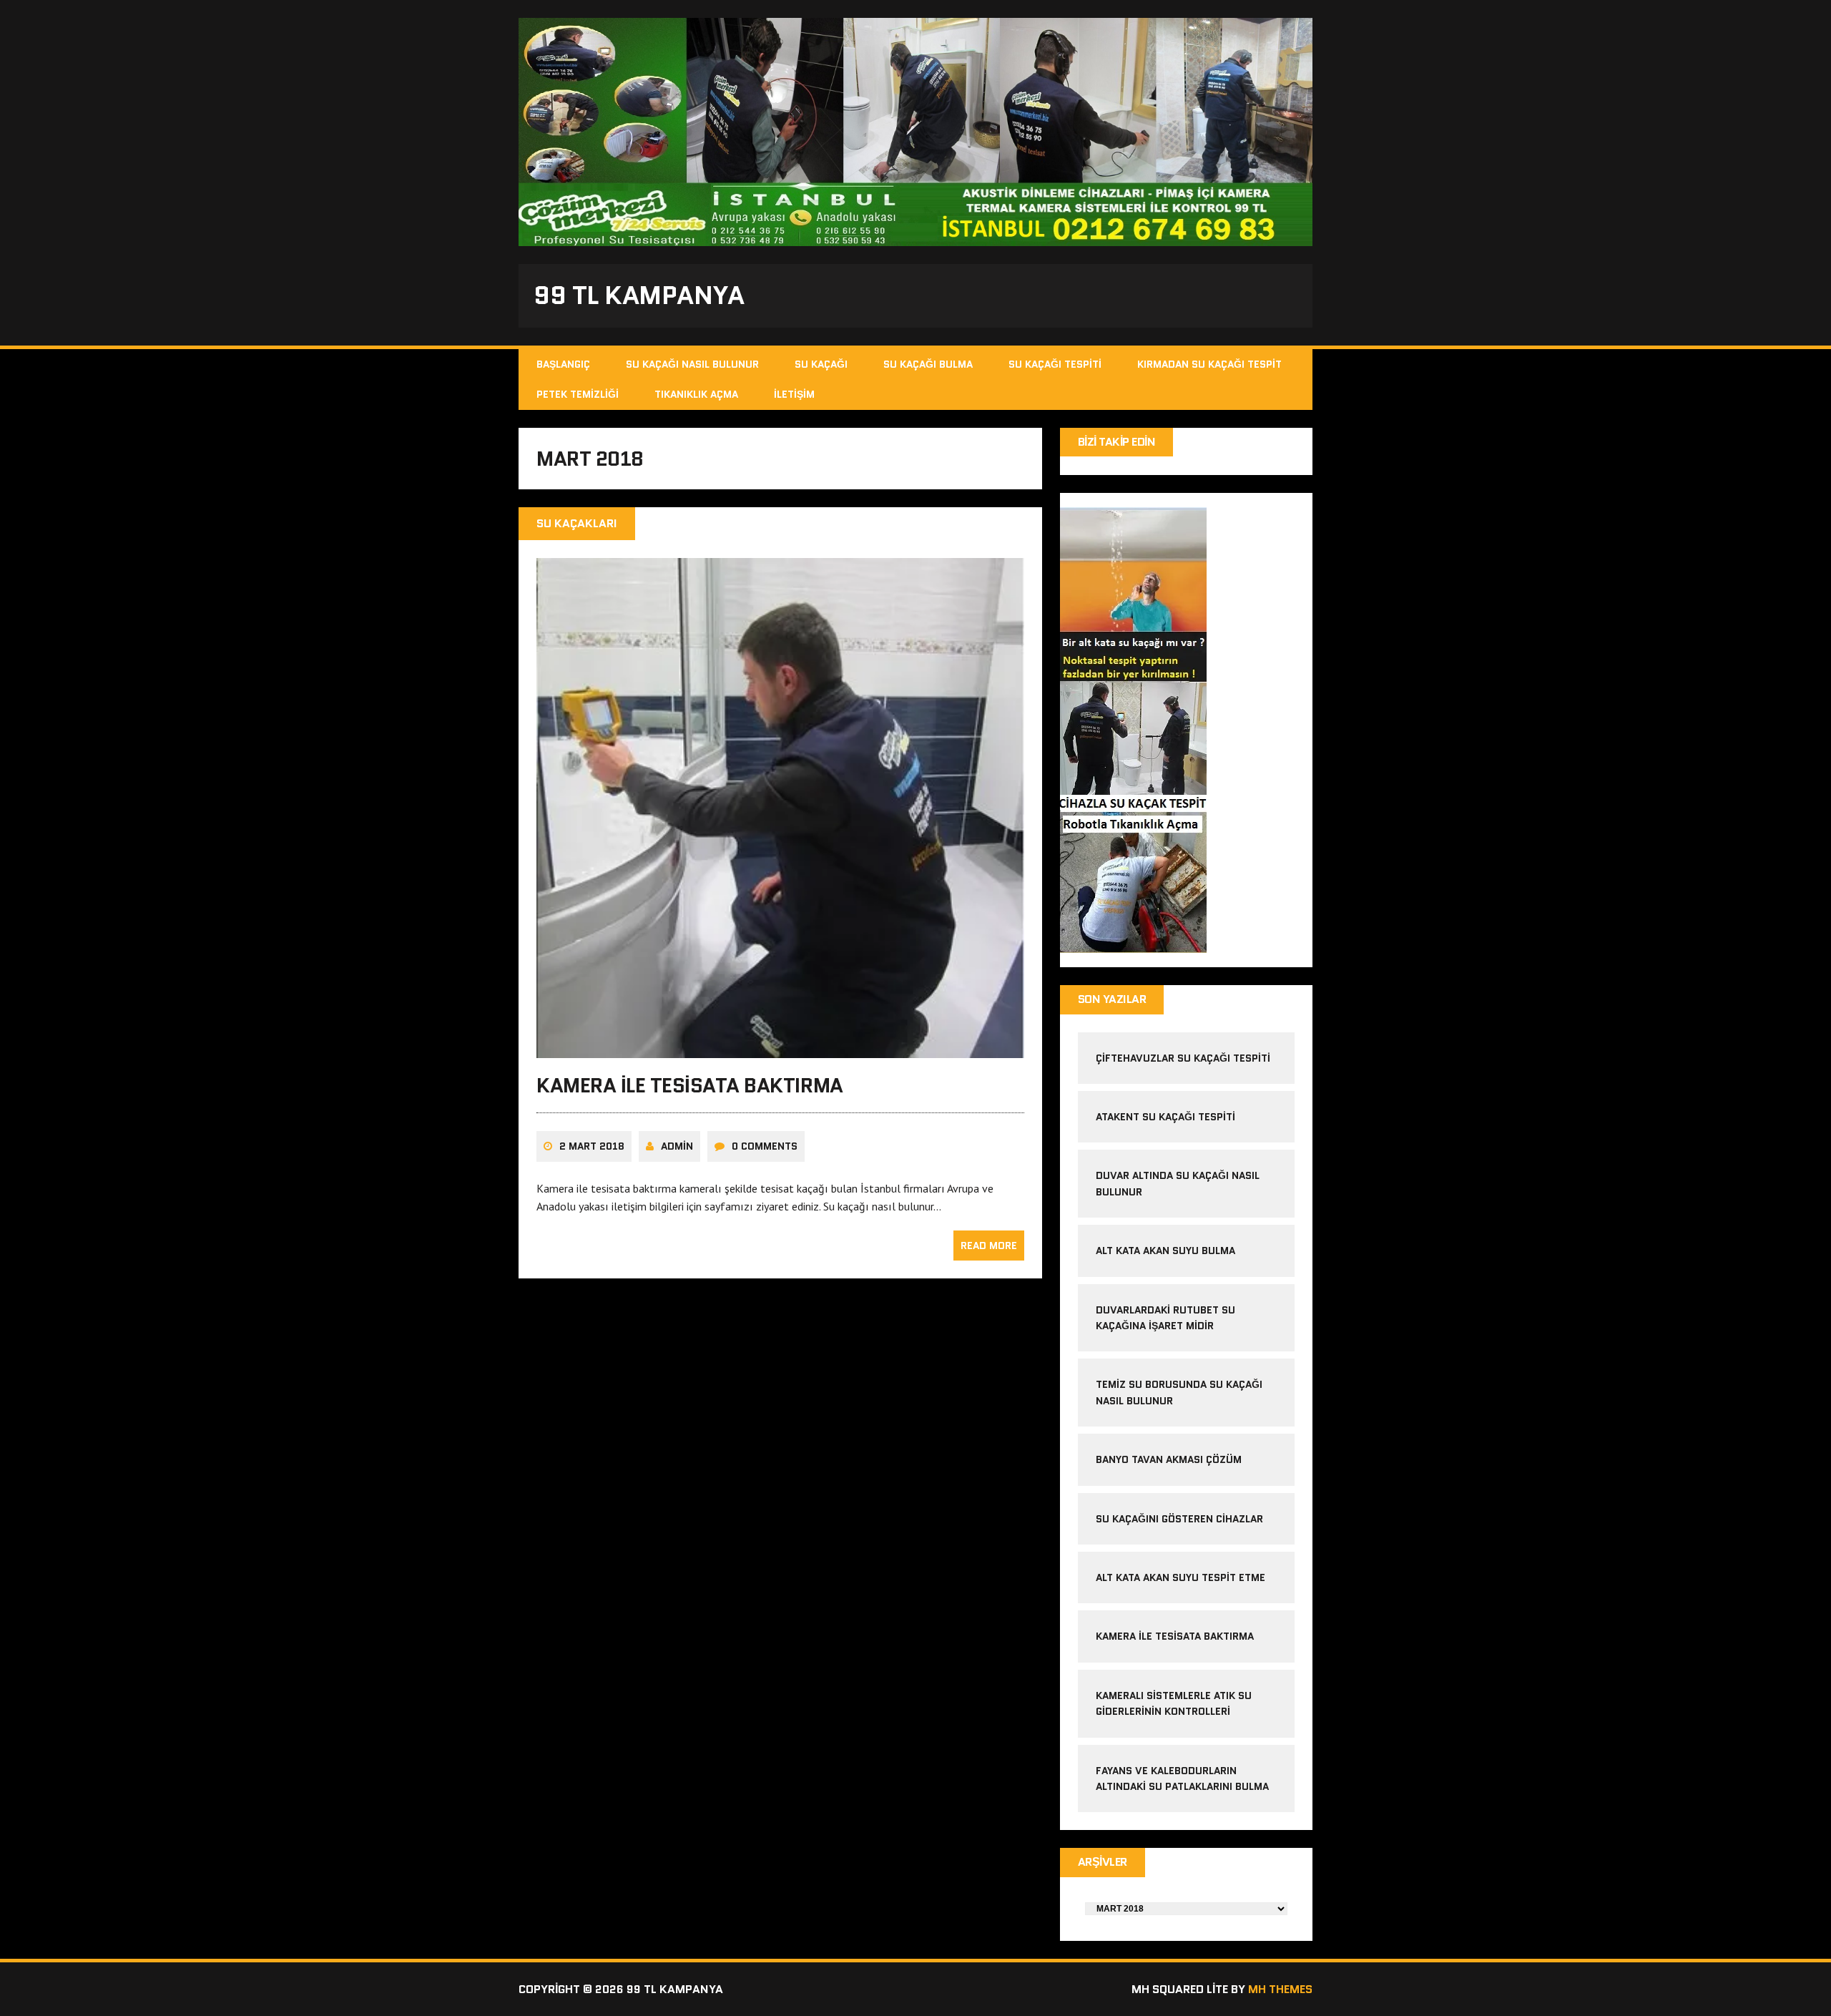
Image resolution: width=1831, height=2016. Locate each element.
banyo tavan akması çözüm (1169, 1459)
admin (677, 1146)
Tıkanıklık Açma (696, 394)
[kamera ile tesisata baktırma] (780, 1049)
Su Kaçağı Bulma (928, 364)
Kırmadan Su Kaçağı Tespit (1209, 364)
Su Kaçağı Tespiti (1055, 364)
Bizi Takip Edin (1117, 442)
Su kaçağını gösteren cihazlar (1179, 1519)
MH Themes (1280, 1989)
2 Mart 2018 (592, 1146)
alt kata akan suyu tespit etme (1180, 1577)
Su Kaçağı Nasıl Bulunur (692, 364)
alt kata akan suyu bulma (1167, 1251)
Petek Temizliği (578, 394)
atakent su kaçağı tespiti (1165, 1117)
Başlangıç (563, 364)
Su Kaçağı (821, 364)
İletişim (794, 394)
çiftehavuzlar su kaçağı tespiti (1183, 1058)
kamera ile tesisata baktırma (690, 1085)
